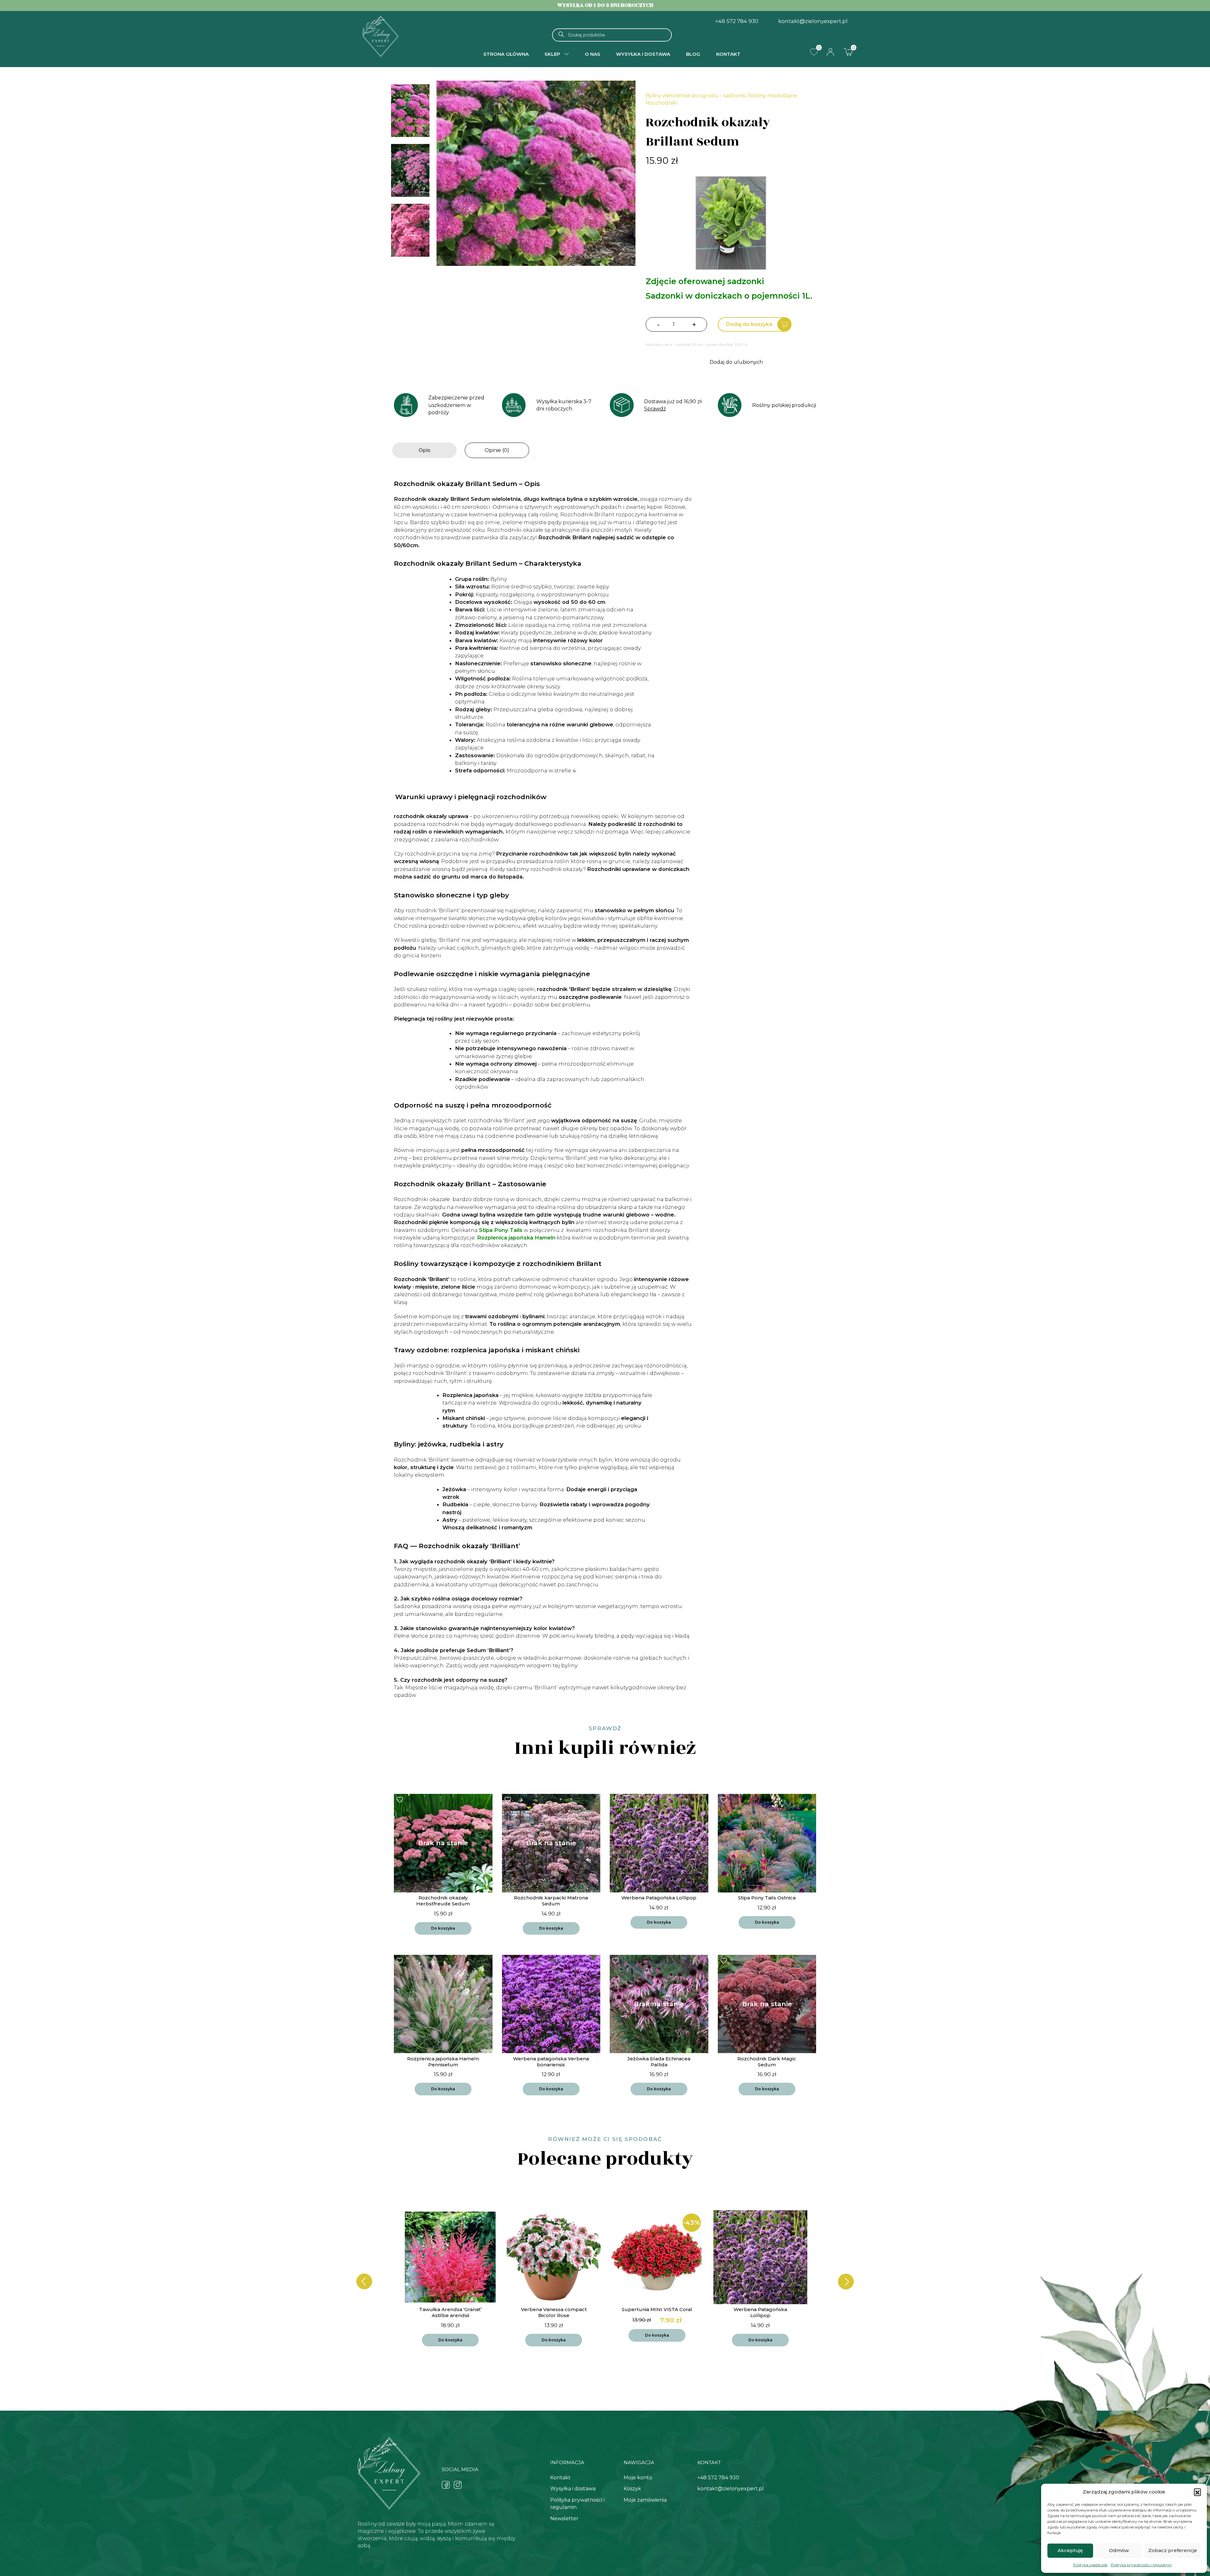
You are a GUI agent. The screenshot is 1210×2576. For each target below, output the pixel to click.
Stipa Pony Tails (501, 1230)
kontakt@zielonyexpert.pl (813, 21)
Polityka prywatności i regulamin (1141, 2565)
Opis (424, 450)
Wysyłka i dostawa (643, 54)
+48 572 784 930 (737, 21)
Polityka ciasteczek (1090, 2565)
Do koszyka (443, 1928)
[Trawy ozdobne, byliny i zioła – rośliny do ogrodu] (380, 36)
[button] (1197, 2492)
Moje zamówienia (645, 2500)
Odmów (1119, 2550)
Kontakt (728, 54)
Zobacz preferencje (1173, 2550)
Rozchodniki (661, 103)
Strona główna (506, 54)
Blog (693, 54)
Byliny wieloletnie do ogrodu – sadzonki (696, 96)
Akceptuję (1070, 2550)
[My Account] (830, 52)
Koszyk (632, 2489)
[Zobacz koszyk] (848, 52)
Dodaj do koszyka (749, 324)
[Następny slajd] (846, 2281)
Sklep (552, 54)
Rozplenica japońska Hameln (516, 1238)
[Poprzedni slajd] (364, 2281)
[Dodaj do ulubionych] (400, 1800)
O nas (593, 54)
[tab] (424, 450)
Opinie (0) (497, 450)
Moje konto (638, 2478)
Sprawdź (655, 409)
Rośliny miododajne (772, 96)
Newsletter (564, 2519)
